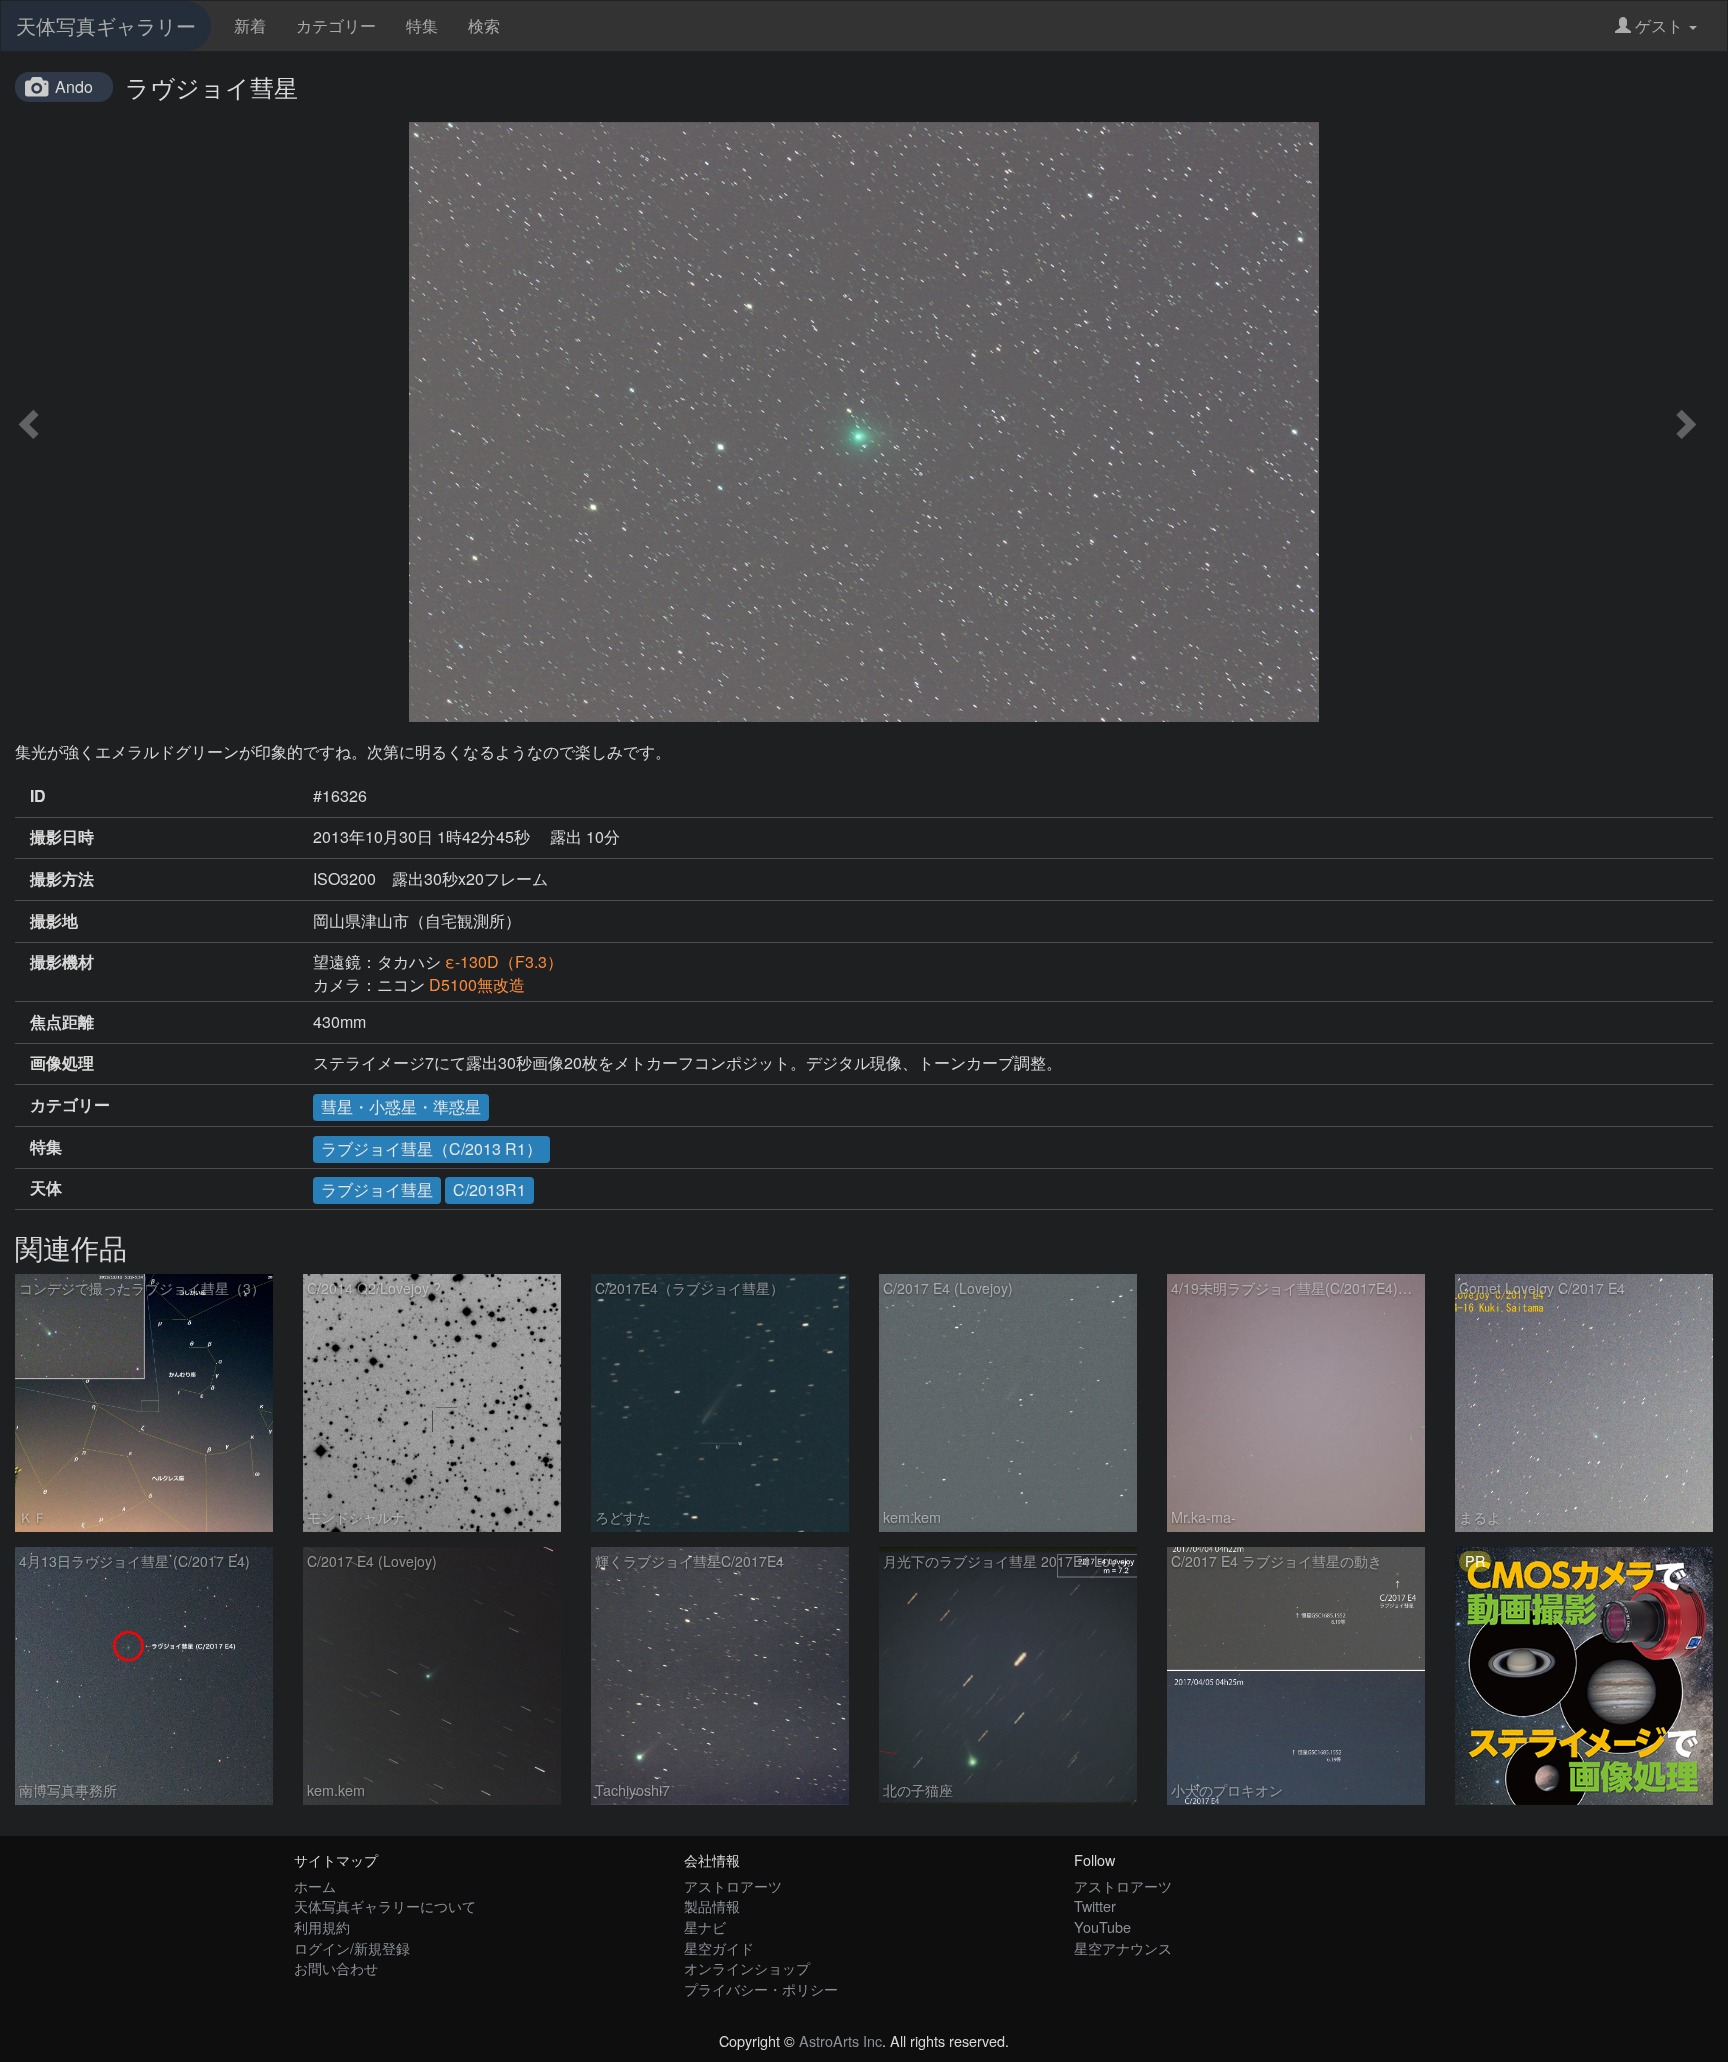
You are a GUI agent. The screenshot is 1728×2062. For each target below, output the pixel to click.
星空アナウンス (1123, 1947)
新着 (250, 25)
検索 (484, 25)
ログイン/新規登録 (352, 1947)
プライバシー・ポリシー (761, 1988)
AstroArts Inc (840, 2040)
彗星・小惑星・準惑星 (401, 1106)
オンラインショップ (747, 1967)
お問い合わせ (336, 1967)
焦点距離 (62, 1022)
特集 (422, 25)
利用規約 (322, 1926)
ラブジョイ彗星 (377, 1189)
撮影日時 (62, 837)
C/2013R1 (489, 1189)
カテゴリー (336, 25)
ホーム (315, 1885)
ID (38, 796)
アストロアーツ (733, 1885)
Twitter (1095, 1905)
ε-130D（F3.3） (504, 961)
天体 (46, 1188)
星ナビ (705, 1926)
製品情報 (712, 1905)
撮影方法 (62, 879)
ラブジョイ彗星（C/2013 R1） (431, 1148)
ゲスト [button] (1659, 25)
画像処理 (62, 1063)
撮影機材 (62, 962)
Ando (74, 86)
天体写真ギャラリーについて (385, 1905)
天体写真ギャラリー (106, 25)
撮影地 (54, 921)
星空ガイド (719, 1947)
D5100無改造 (477, 984)
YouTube (1102, 1926)
